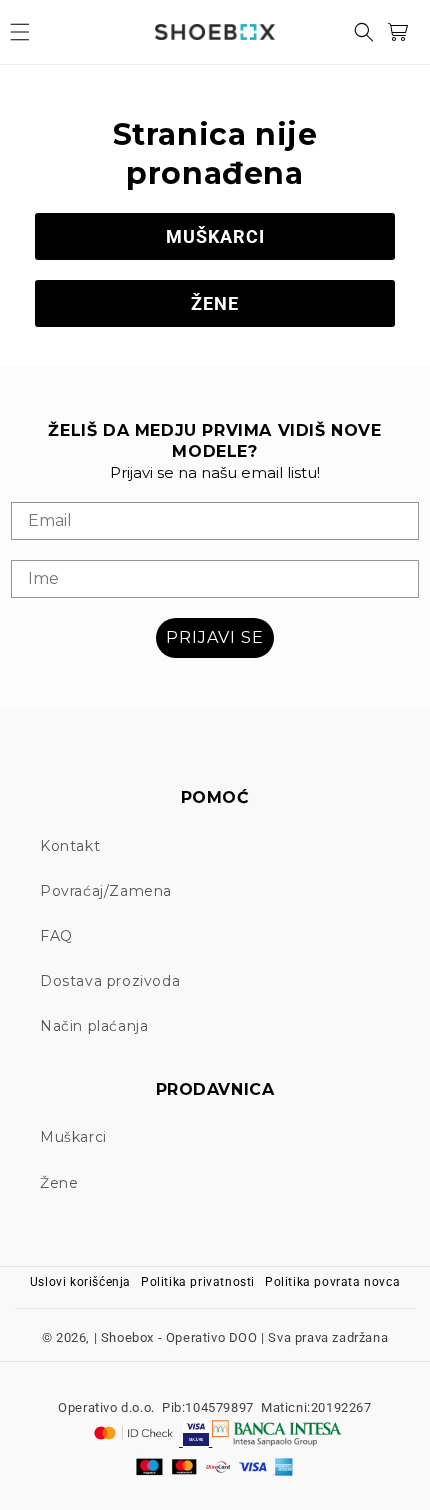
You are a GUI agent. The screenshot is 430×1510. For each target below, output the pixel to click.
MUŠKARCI (215, 236)
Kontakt (70, 846)
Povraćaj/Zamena (106, 891)
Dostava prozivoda (110, 981)
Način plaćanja (94, 1026)
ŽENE (215, 303)
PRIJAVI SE (215, 637)
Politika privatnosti (198, 1282)
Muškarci (73, 1137)
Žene (59, 1183)
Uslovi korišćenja (80, 1282)
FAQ (56, 936)
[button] (20, 32)
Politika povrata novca (332, 1282)
